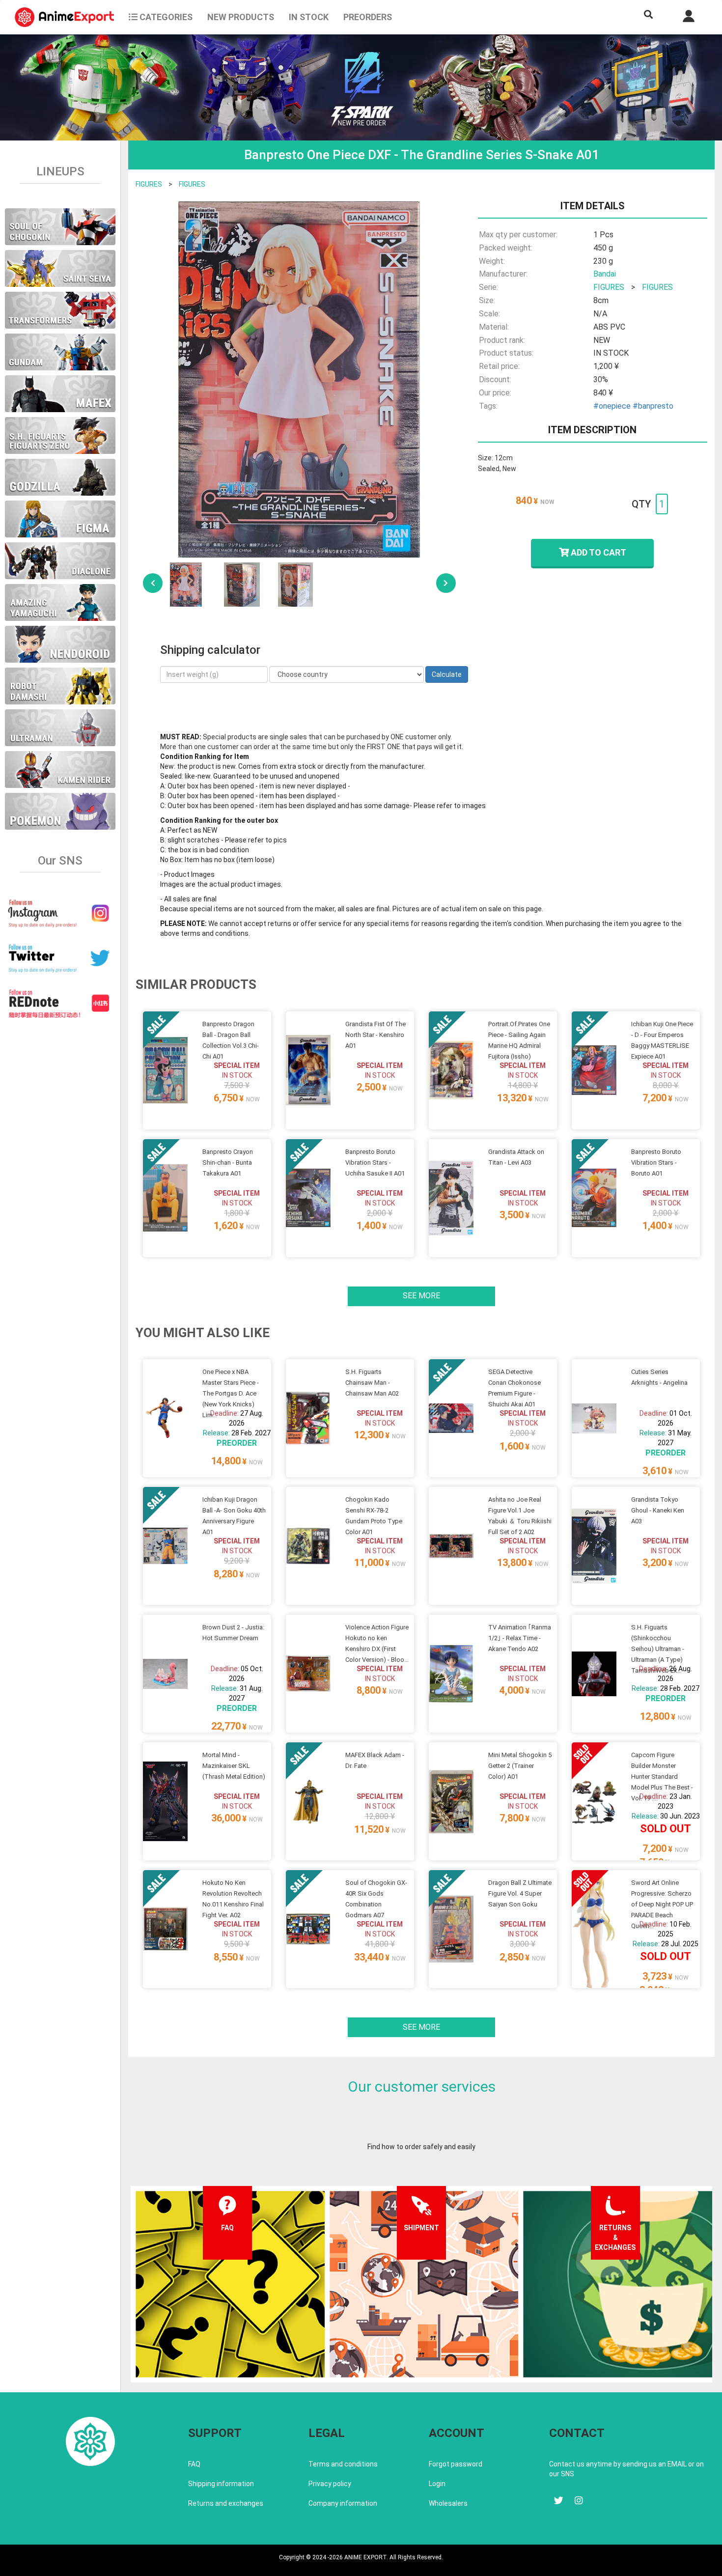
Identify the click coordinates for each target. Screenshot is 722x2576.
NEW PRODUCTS (241, 17)
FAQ (194, 2464)
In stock (309, 17)
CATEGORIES (165, 17)
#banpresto (653, 406)
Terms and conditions (343, 2464)
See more (421, 1296)
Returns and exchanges (226, 2503)
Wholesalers (448, 2503)
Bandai (605, 274)
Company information (343, 2503)
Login (437, 2484)
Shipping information (221, 2484)
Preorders (368, 17)
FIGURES (149, 184)
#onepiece (612, 406)
